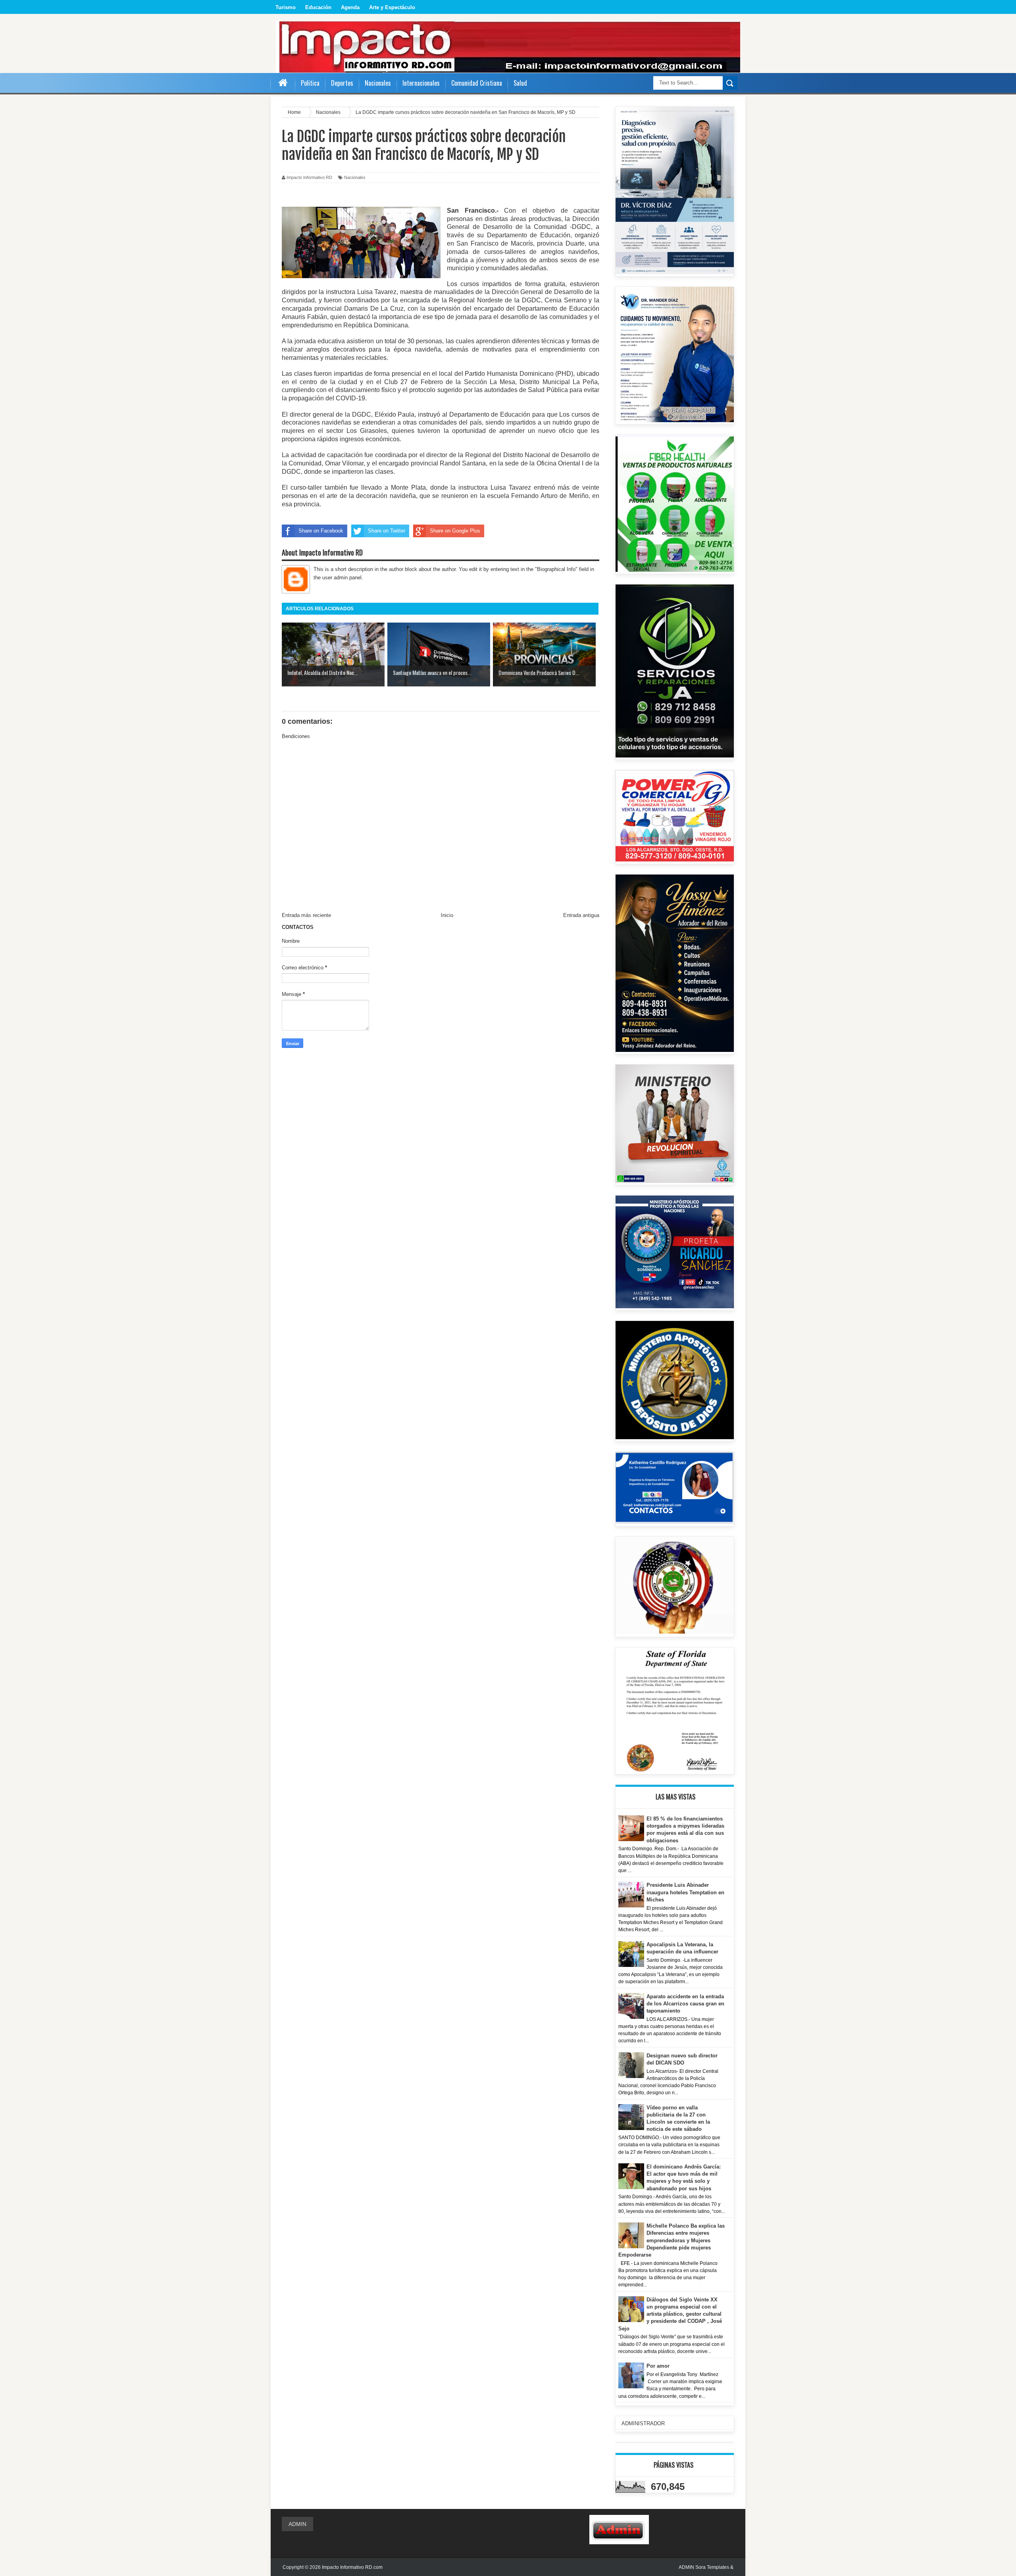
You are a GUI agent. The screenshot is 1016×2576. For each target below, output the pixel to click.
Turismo (286, 7)
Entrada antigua (581, 915)
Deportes (342, 83)
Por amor (658, 2366)
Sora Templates (712, 2567)
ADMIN (297, 2524)
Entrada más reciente (306, 915)
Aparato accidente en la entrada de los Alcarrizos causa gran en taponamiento (685, 2004)
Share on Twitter (387, 531)
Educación (318, 7)
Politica (310, 83)
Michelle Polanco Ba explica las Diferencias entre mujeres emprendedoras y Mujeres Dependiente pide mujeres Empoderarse (672, 2240)
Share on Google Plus (455, 531)
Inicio (447, 915)
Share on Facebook (321, 531)
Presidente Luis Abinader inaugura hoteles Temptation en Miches (685, 1892)
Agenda (350, 7)
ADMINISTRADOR (643, 2423)
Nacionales (355, 177)
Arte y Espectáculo (392, 7)
